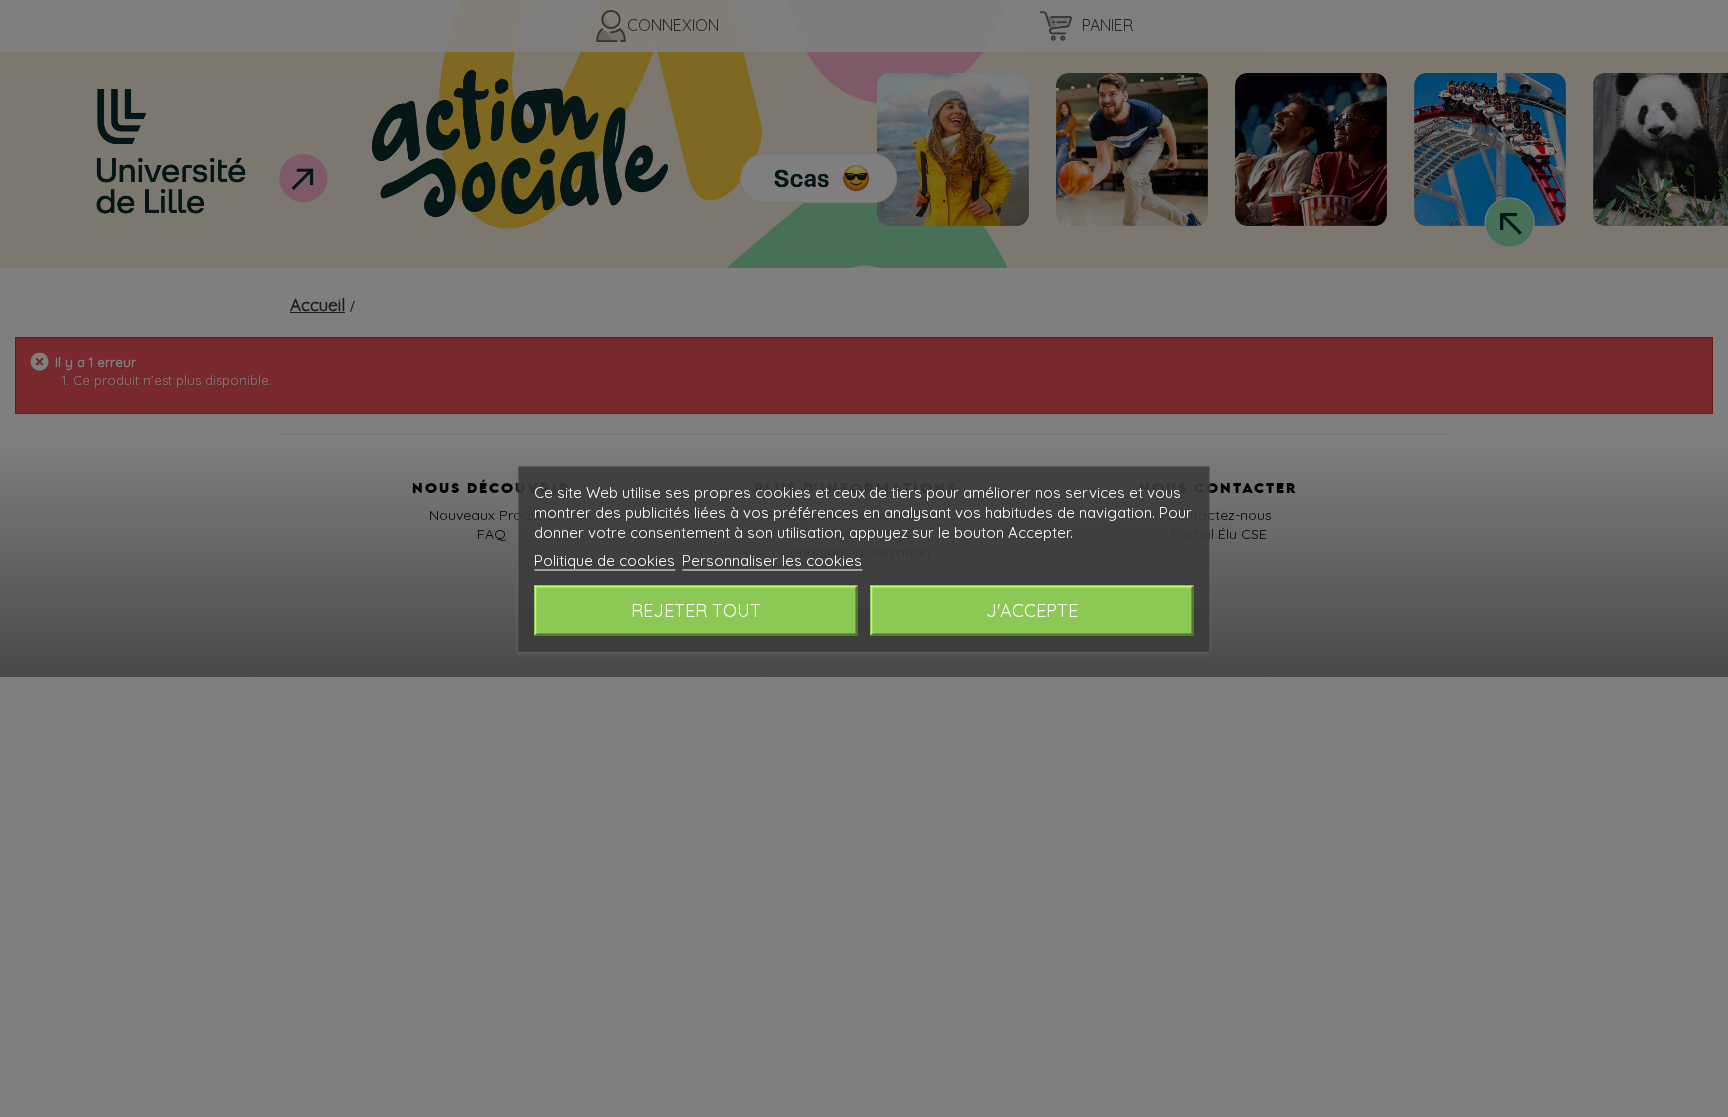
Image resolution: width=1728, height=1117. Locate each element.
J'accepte (1032, 609)
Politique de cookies (604, 559)
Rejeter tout (696, 609)
